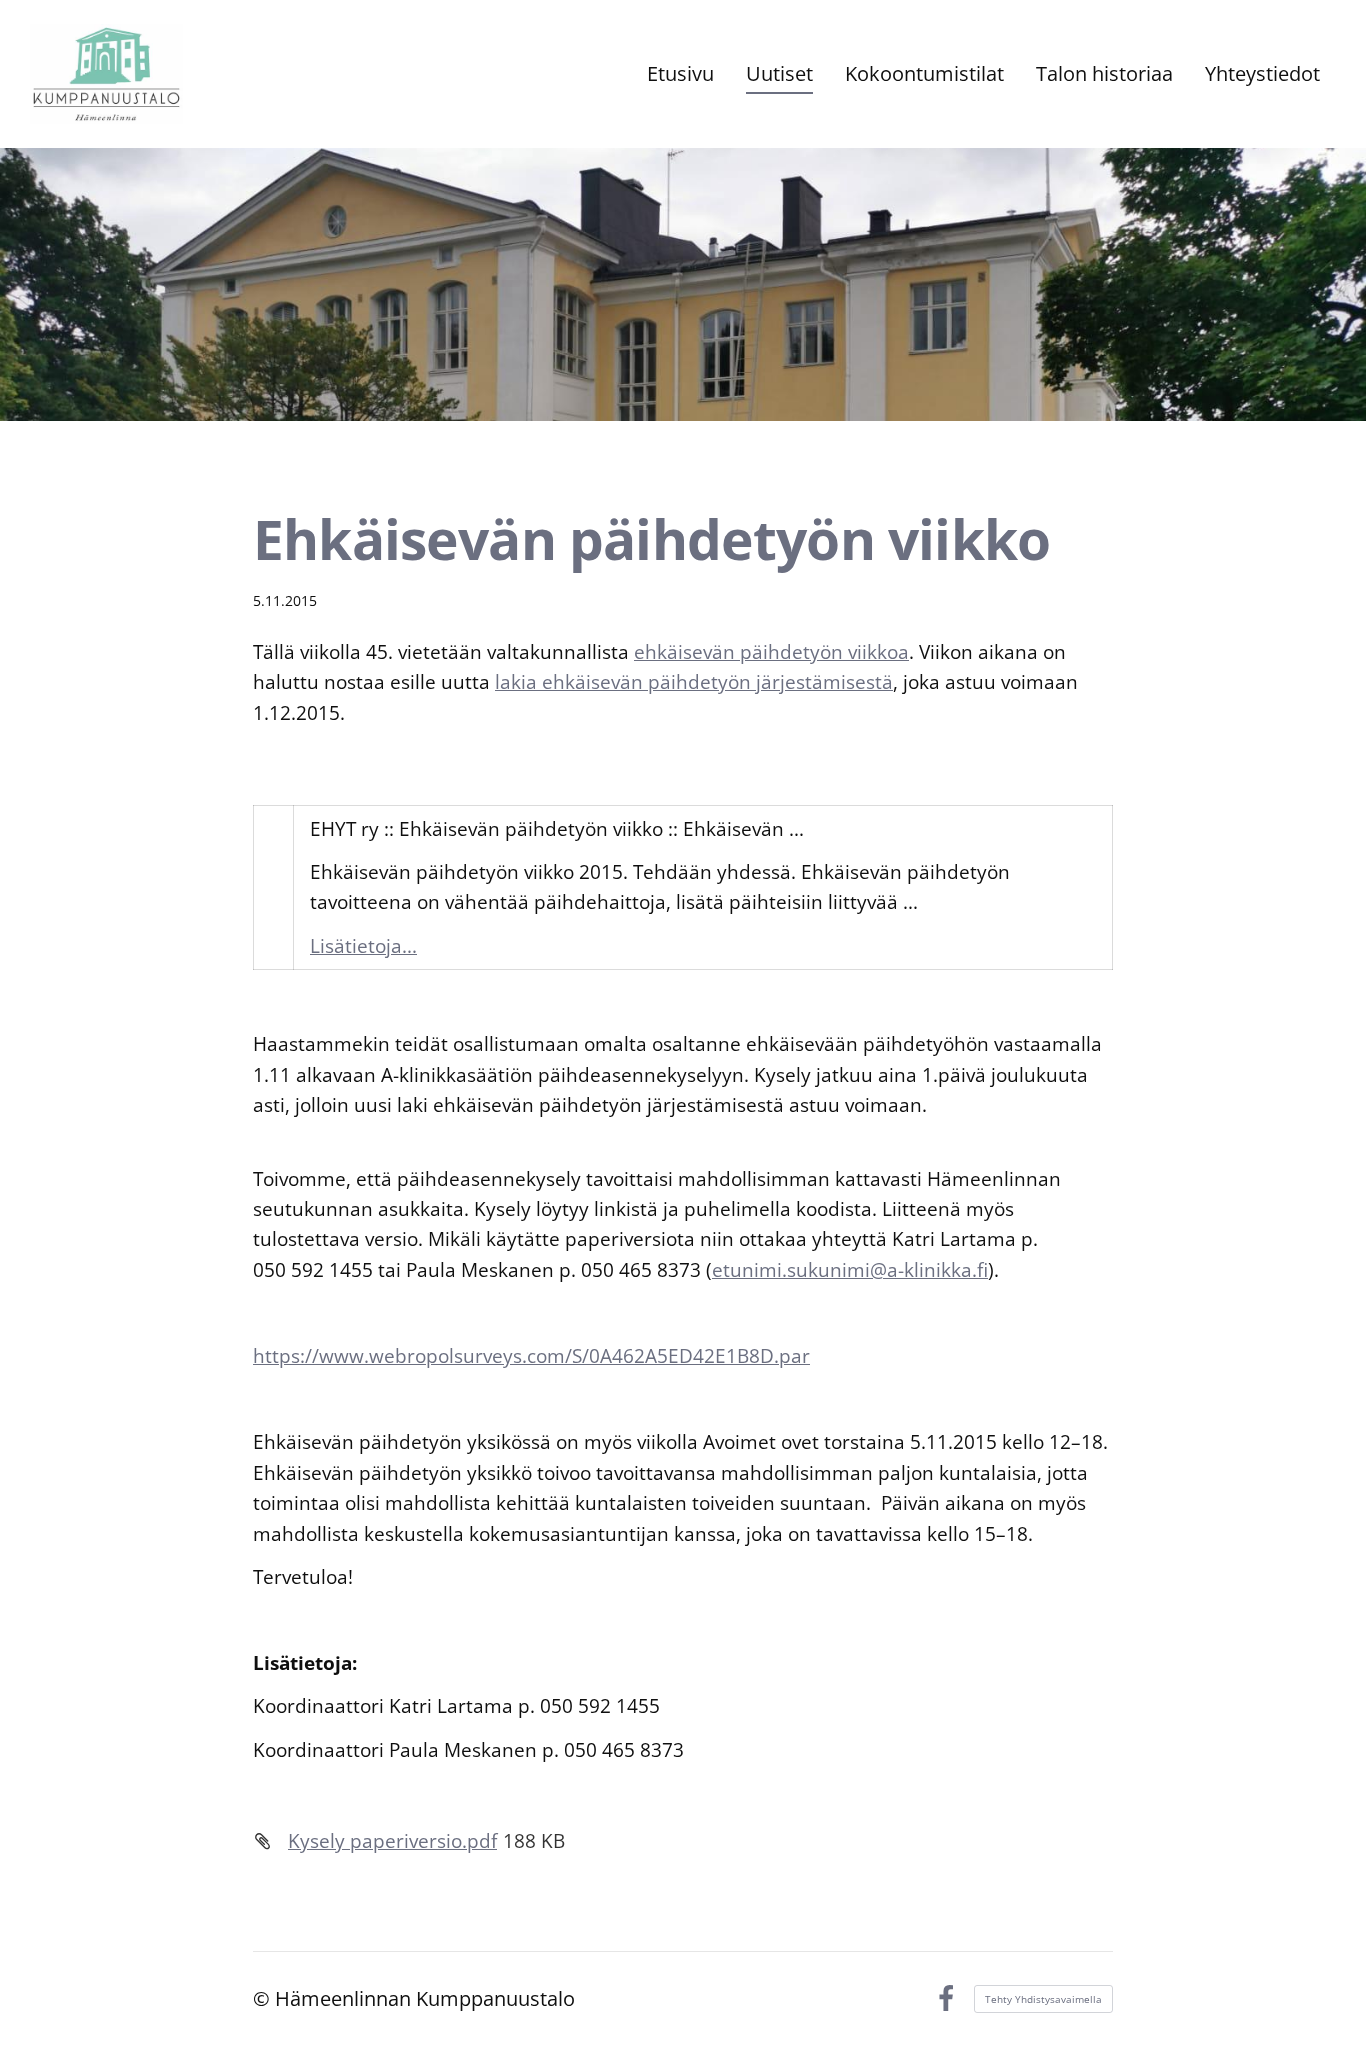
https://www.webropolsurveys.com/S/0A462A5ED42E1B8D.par (531, 1356)
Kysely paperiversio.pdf (392, 1841)
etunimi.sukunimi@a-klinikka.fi (850, 1270)
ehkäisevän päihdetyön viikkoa (771, 652)
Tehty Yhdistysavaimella (1043, 1999)
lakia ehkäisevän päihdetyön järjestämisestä (694, 682)
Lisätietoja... (363, 946)
